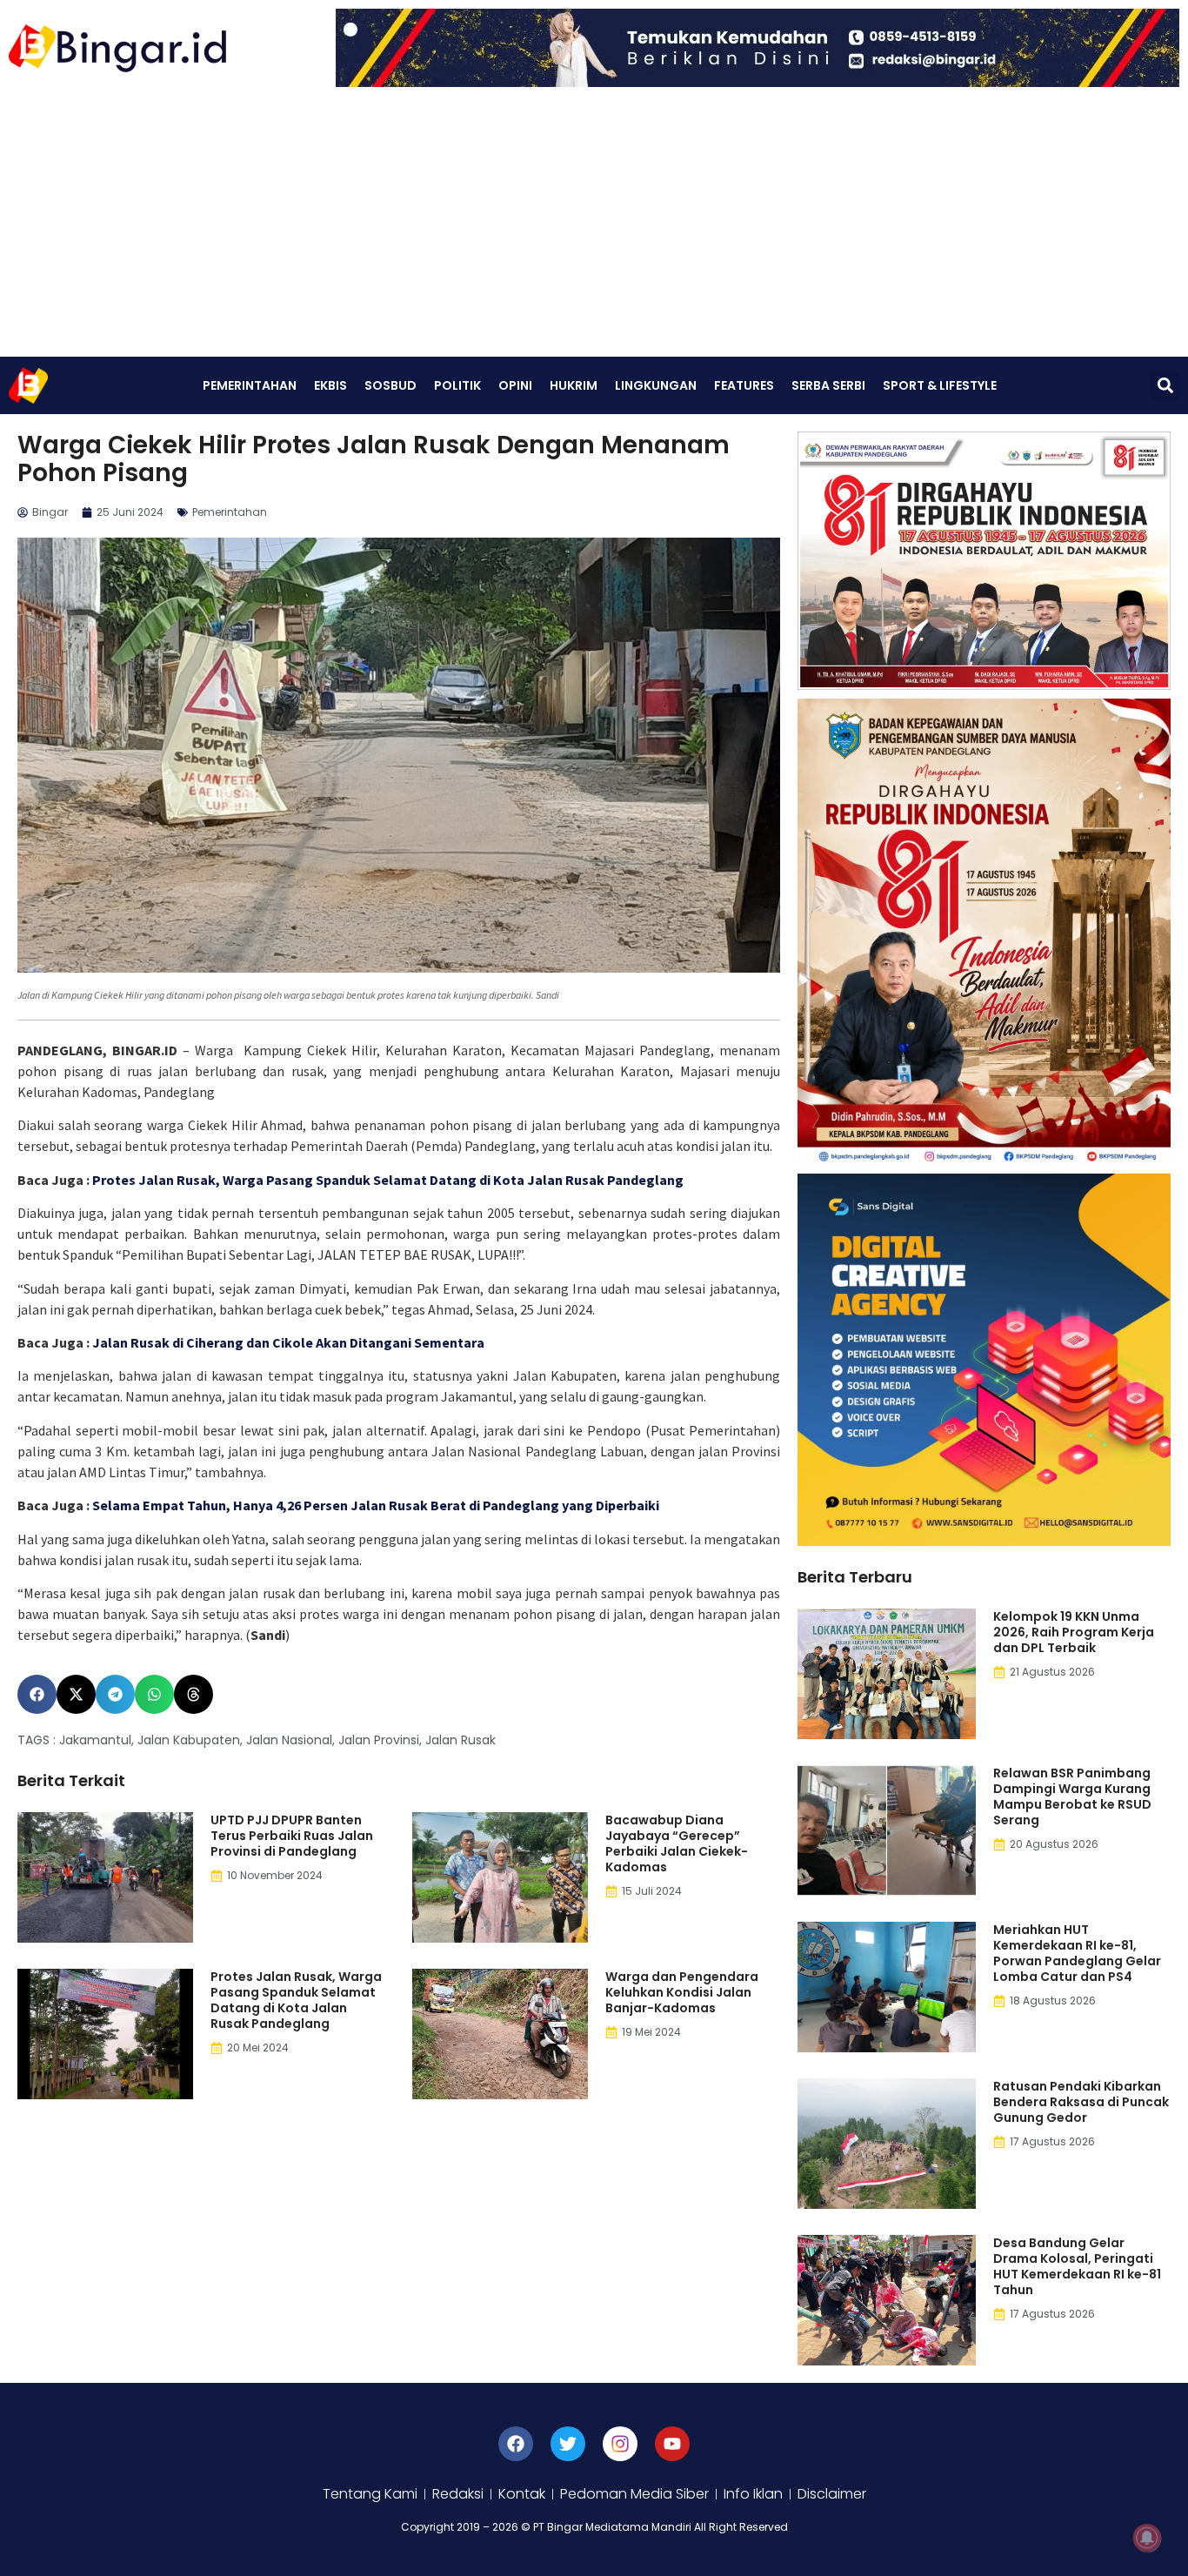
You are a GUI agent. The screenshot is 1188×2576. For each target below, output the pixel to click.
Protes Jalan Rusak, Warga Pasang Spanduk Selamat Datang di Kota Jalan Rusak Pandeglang (388, 1180)
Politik (457, 385)
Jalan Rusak (461, 1740)
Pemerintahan (250, 385)
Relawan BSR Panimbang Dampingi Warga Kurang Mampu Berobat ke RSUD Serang (1072, 1797)
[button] (1165, 386)
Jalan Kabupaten (189, 1740)
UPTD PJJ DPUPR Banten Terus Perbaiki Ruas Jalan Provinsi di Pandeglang (292, 1836)
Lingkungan (656, 385)
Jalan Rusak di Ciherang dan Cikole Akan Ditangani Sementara (288, 1342)
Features (744, 385)
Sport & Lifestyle (940, 385)
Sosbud (390, 385)
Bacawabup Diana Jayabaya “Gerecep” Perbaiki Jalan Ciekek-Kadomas (677, 1843)
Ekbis (330, 385)
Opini (515, 385)
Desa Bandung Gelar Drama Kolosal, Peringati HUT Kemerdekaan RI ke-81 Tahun (1077, 2266)
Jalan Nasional (289, 1740)
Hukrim (574, 385)
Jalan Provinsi (379, 1740)
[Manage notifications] (1147, 2538)
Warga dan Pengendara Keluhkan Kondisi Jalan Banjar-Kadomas (682, 1992)
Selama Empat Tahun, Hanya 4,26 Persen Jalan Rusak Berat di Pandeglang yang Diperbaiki (376, 1505)
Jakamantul (95, 1740)
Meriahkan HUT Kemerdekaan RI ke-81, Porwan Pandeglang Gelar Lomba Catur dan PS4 (1077, 1953)
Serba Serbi (828, 385)
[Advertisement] (594, 226)
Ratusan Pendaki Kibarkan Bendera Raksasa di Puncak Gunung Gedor (1081, 2102)
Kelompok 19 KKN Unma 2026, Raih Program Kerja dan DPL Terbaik (1074, 1632)
